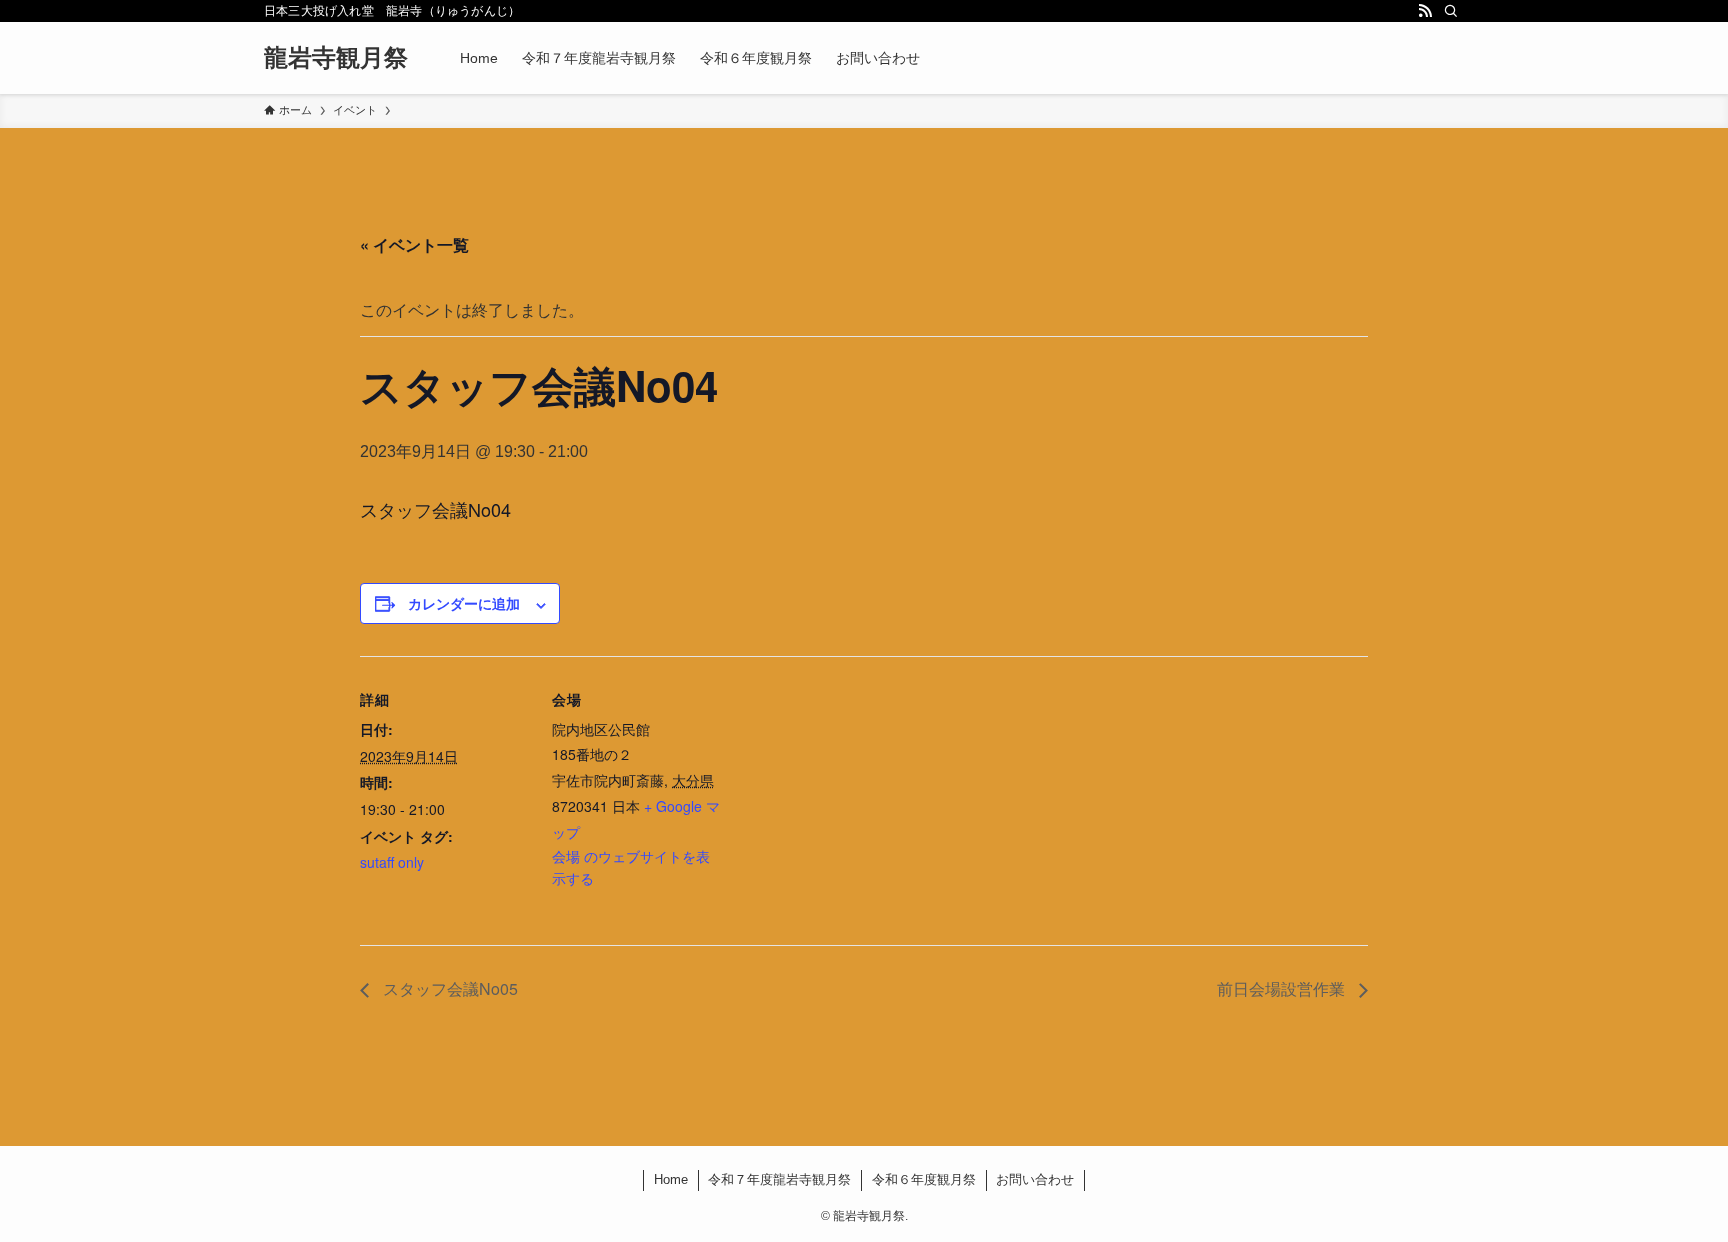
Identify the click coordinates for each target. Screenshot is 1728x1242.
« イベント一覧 (414, 244)
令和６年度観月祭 (924, 1179)
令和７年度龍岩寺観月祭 (779, 1179)
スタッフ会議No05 (448, 988)
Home (671, 1179)
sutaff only (392, 862)
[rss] (1425, 11)
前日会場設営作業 (1283, 988)
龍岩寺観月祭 (336, 58)
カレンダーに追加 (464, 603)
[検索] (1451, 11)
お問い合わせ (1035, 1179)
